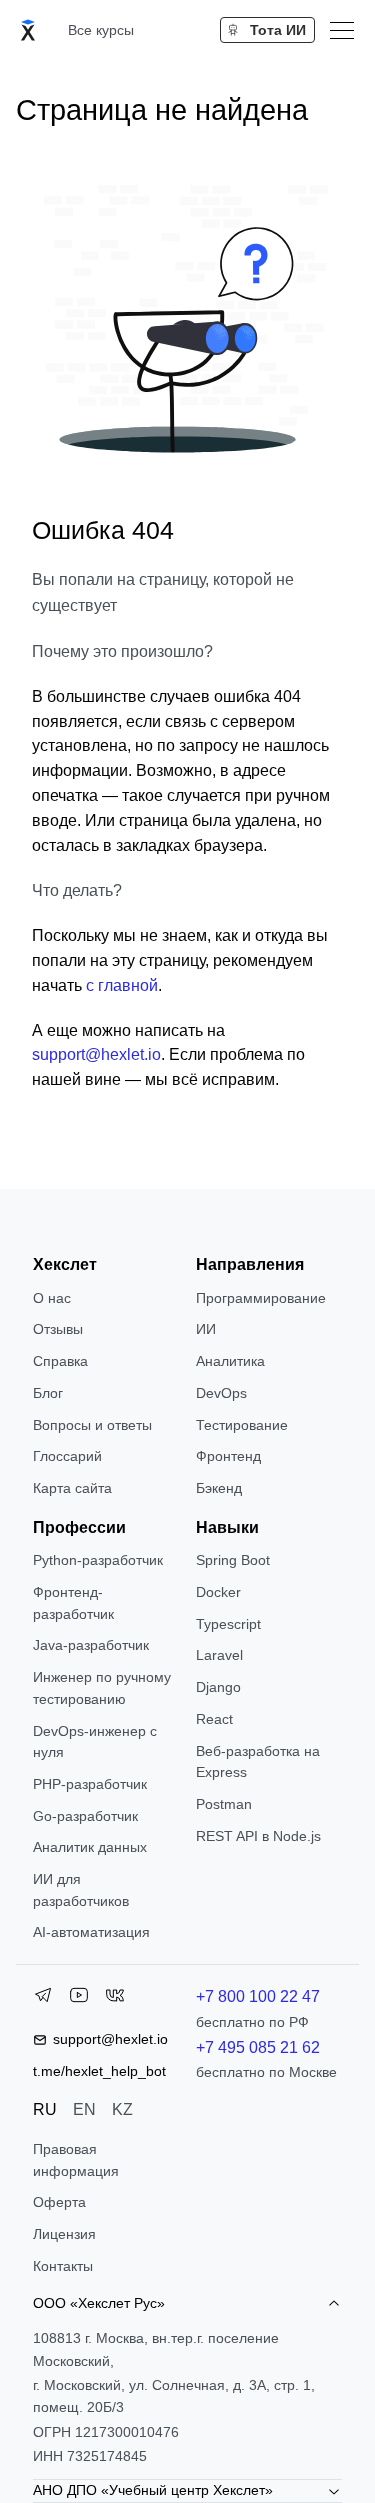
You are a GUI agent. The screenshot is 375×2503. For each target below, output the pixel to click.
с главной (122, 985)
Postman (224, 1804)
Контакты (63, 2266)
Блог (48, 1393)
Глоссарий (67, 1456)
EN (84, 2109)
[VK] (115, 1999)
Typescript (228, 1624)
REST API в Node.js (258, 1836)
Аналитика (230, 1361)
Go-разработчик (85, 1816)
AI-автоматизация (91, 1932)
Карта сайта (72, 1488)
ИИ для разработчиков (81, 1890)
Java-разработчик (91, 1645)
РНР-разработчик (90, 1784)
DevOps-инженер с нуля (95, 1742)
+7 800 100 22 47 (258, 1996)
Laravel (219, 1655)
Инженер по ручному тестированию (102, 1688)
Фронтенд (228, 1456)
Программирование (261, 1298)
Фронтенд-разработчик (73, 1603)
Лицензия (64, 2234)
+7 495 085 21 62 (258, 2047)
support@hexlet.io (96, 1054)
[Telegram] (43, 1999)
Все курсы (101, 30)
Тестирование (242, 1425)
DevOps (221, 1393)
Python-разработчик (98, 1560)
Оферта (59, 2202)
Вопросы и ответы (92, 1425)
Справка (60, 1361)
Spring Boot (233, 1560)
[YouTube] (79, 1999)
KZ (122, 2109)
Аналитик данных (90, 1847)
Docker (218, 1592)
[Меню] (342, 30)
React (214, 1719)
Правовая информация (76, 2160)
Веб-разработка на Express (258, 1762)
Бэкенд (219, 1488)
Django (218, 1687)
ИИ (206, 1329)
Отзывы (58, 1329)
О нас (52, 1298)
